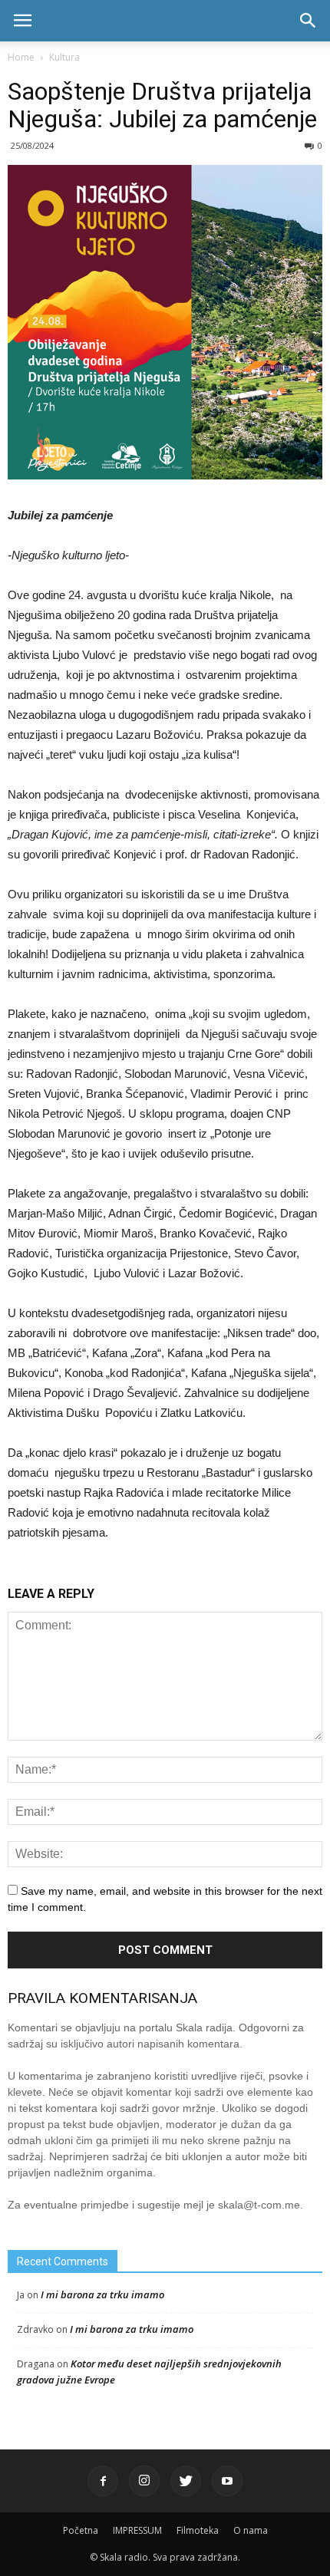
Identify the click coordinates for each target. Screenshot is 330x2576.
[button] (309, 21)
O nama (251, 2530)
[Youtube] (227, 2481)
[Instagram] (144, 2481)
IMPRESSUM (137, 2530)
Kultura (64, 57)
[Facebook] (103, 2481)
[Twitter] (186, 2481)
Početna (81, 2530)
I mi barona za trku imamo (102, 2294)
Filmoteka (198, 2530)
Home (21, 57)
